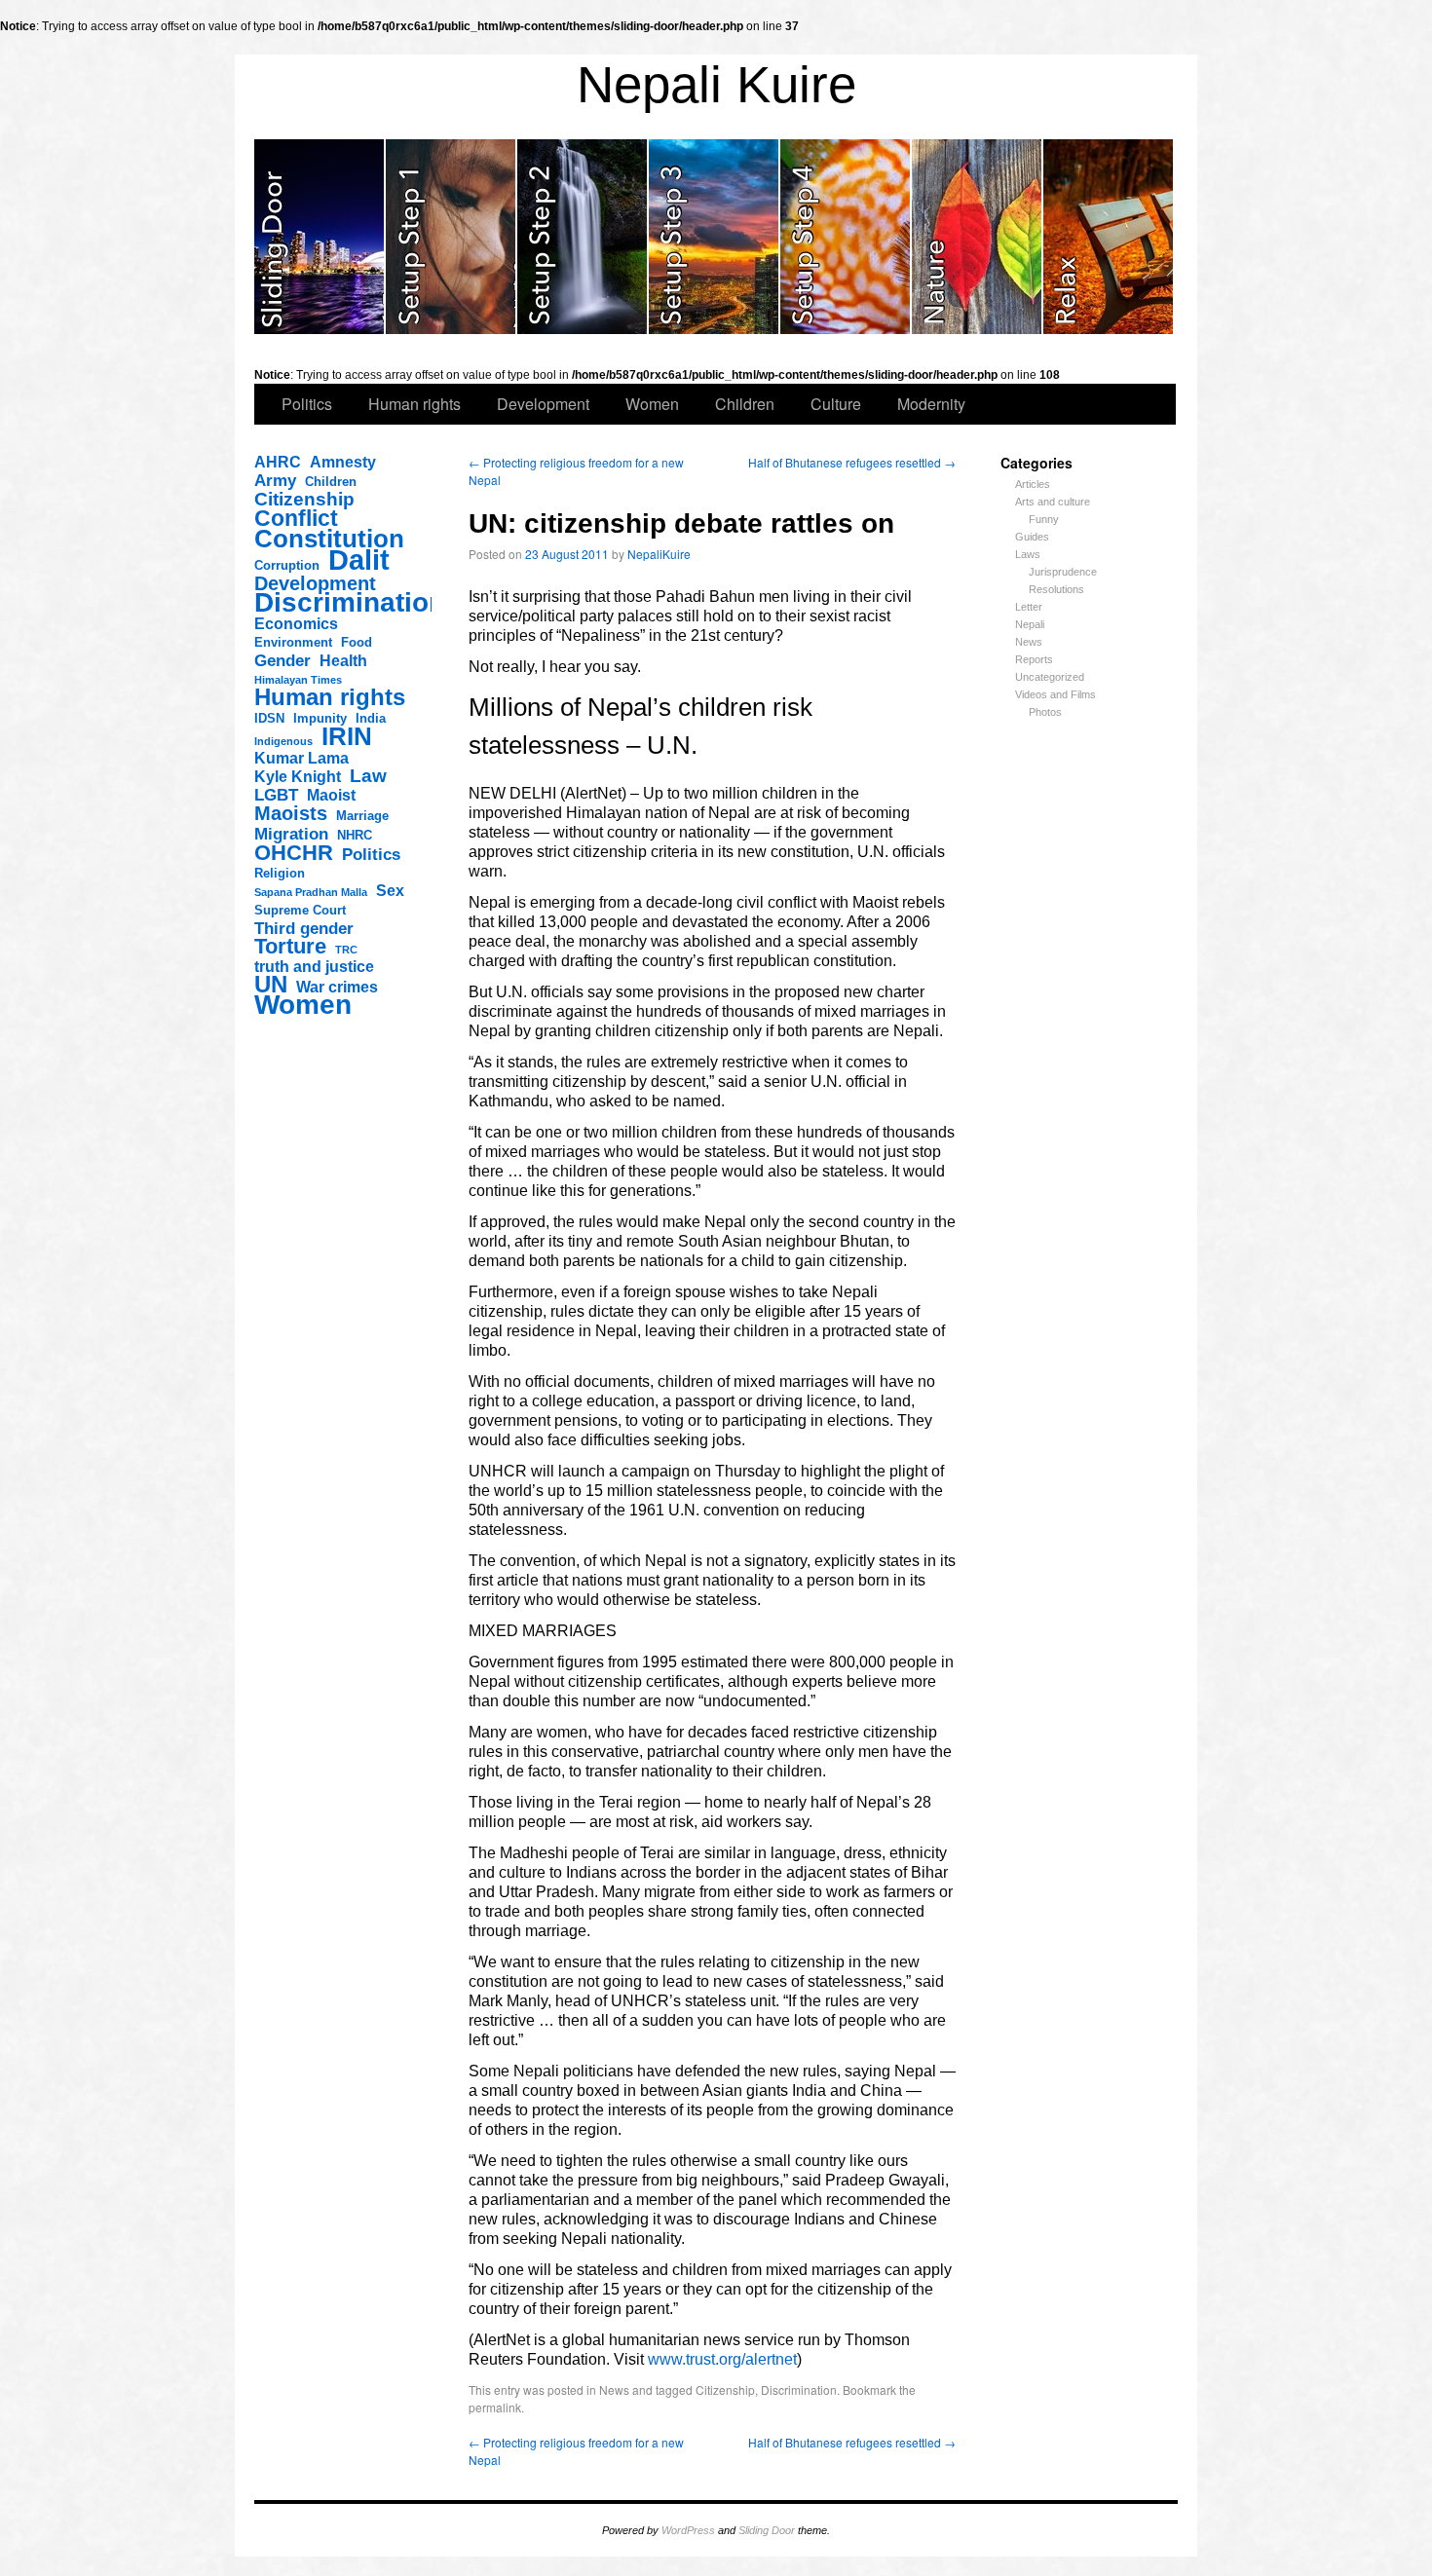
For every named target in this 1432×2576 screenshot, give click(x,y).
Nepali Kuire (716, 84)
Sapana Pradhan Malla (311, 892)
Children (745, 404)
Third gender (304, 928)
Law (368, 776)
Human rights (415, 404)
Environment (293, 642)
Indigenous (283, 741)
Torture (290, 947)
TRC (346, 950)
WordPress (688, 2530)
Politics (307, 404)
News (1029, 642)
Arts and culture (1053, 502)
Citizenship (304, 500)
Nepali (1030, 624)
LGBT (276, 795)
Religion (280, 873)
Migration (291, 834)
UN (271, 985)
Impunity (320, 718)
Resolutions (1056, 589)
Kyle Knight (298, 777)
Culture (836, 404)
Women (652, 404)
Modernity (931, 404)
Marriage (362, 816)
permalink (495, 2407)
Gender (283, 660)
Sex (390, 891)
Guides (1032, 537)
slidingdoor (320, 237)
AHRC (278, 462)
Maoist (331, 795)
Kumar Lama (301, 758)
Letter (1029, 607)
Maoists (291, 813)
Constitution (329, 539)
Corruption (287, 565)
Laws (1028, 554)
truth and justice (314, 967)
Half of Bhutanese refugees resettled (852, 462)
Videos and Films (1055, 694)
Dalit (359, 560)
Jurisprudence (1063, 572)
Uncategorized (1050, 677)
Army (275, 480)
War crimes (337, 987)
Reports (1034, 659)
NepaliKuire (659, 554)
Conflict (296, 518)
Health (343, 661)
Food (357, 642)
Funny (1044, 519)
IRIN (347, 736)
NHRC (355, 835)
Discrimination (350, 603)
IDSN (269, 718)
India (371, 718)
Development (543, 404)
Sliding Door (767, 2530)
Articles (1033, 484)
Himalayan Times (298, 680)
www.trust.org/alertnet (722, 2359)
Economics (296, 624)
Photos (1045, 712)
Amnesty (343, 462)
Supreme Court (300, 910)
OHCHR (294, 853)
